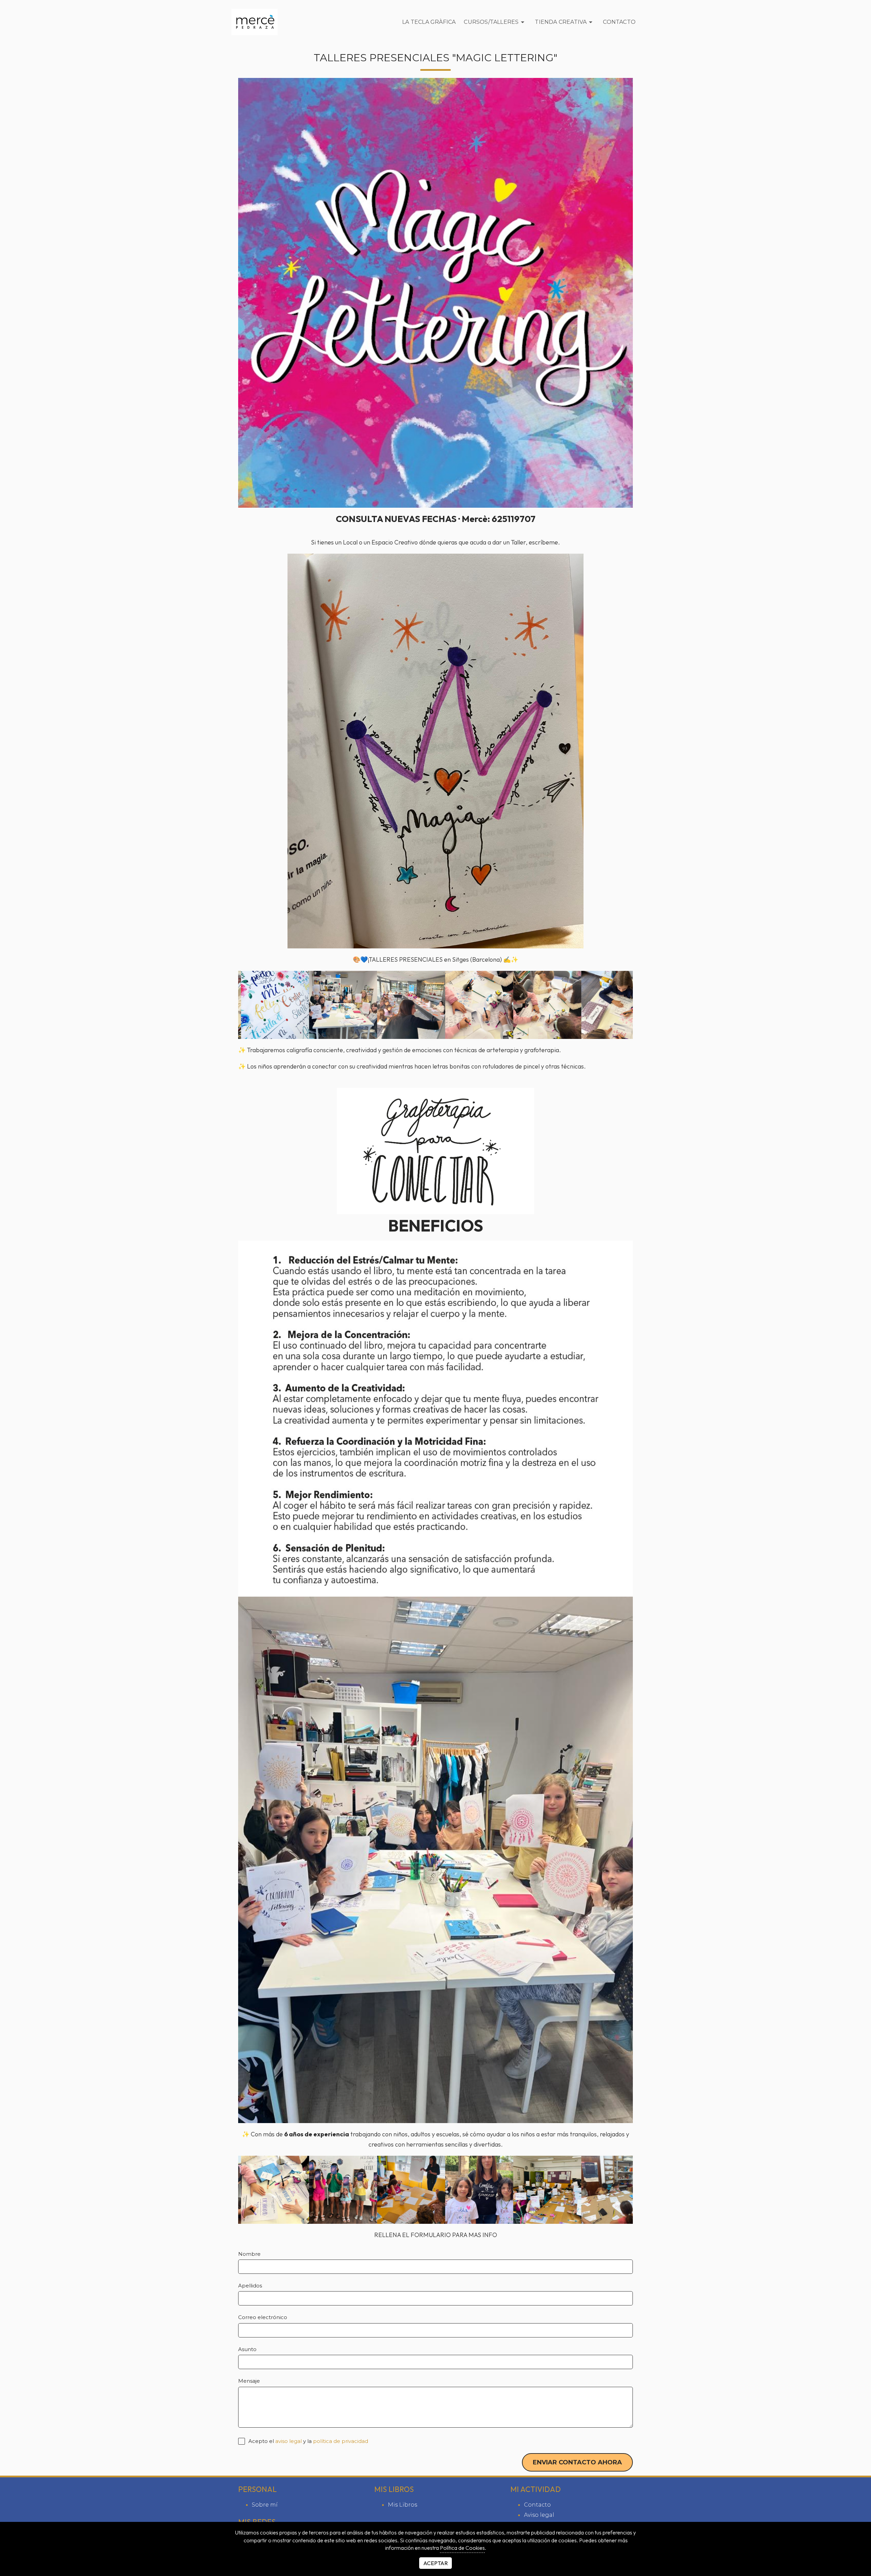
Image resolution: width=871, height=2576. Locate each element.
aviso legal (289, 2441)
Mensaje (249, 2381)
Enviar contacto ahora (577, 2462)
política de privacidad (341, 2441)
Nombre (249, 2254)
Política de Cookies (462, 2548)
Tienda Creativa (561, 22)
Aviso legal (539, 2515)
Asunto (247, 2349)
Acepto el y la (308, 2441)
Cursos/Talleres (491, 22)
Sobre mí (265, 2505)
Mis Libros (402, 2505)
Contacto (619, 22)
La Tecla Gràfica (429, 22)
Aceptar (435, 2563)
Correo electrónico (263, 2317)
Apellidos (250, 2286)
